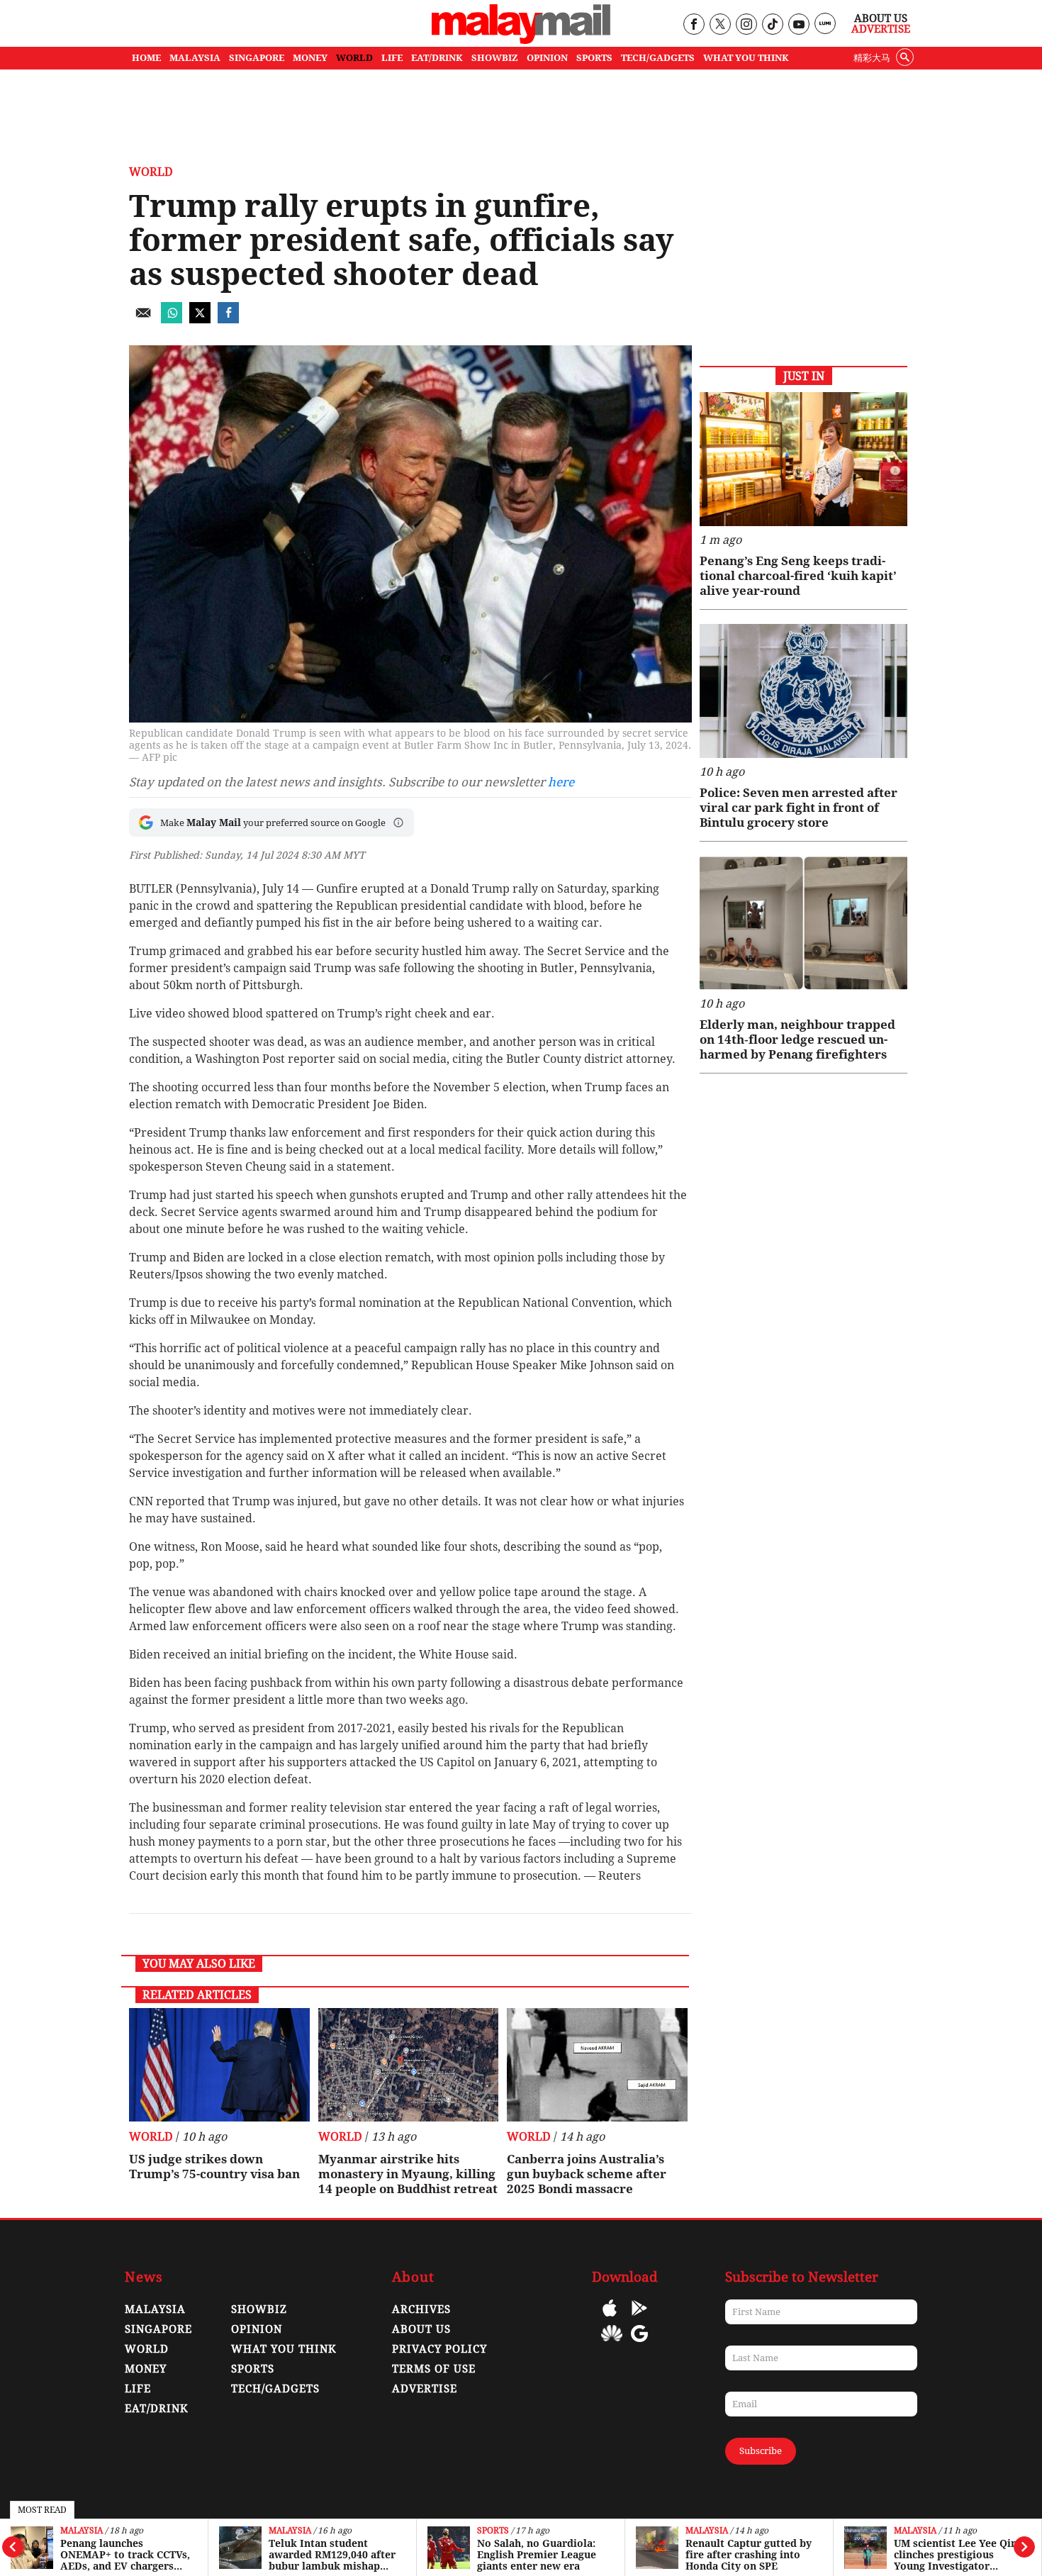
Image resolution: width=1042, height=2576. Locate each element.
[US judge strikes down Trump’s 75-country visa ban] (219, 2065)
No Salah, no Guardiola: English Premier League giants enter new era (537, 2555)
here (561, 782)
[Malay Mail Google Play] (639, 2318)
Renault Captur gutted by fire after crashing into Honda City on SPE (749, 2555)
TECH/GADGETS (658, 58)
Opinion (257, 2329)
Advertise (881, 29)
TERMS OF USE (434, 2369)
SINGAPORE (257, 58)
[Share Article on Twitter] (200, 319)
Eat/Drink (157, 2409)
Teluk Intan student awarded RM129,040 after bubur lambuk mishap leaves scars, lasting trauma (332, 2555)
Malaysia (82, 2531)
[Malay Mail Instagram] (746, 25)
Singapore (158, 2329)
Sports (493, 2531)
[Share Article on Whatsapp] (172, 319)
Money (146, 2369)
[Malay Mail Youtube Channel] (799, 25)
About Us (881, 18)
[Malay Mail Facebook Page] (694, 25)
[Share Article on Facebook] (228, 319)
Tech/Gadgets (275, 2389)
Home (146, 58)
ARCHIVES (421, 2309)
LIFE (392, 58)
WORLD (354, 58)
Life (138, 2389)
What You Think (746, 58)
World (151, 172)
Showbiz (259, 2309)
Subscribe (761, 2451)
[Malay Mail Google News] (639, 2344)
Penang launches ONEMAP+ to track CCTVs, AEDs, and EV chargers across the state (125, 2555)
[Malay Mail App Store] (610, 2318)
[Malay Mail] (521, 40)
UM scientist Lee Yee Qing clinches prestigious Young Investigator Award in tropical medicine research (958, 2555)
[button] (398, 823)
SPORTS (594, 58)
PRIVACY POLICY (439, 2349)
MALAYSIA (195, 58)
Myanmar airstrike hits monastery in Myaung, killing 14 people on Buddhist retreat (408, 2174)
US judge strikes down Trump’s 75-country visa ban (214, 2167)
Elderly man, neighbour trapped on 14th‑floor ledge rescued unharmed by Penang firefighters (797, 1039)
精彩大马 (872, 58)
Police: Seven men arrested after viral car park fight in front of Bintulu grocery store (799, 808)
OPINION (547, 58)
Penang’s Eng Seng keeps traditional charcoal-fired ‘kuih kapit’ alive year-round (798, 576)
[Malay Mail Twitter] (720, 25)
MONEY (310, 58)
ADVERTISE (425, 2389)
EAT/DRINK (437, 58)
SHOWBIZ (495, 58)
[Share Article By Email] (143, 319)
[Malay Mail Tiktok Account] (772, 25)
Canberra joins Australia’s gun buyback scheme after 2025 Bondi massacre (587, 2174)
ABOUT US (421, 2329)
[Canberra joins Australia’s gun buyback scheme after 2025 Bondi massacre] (597, 2065)
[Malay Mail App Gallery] (612, 2344)
